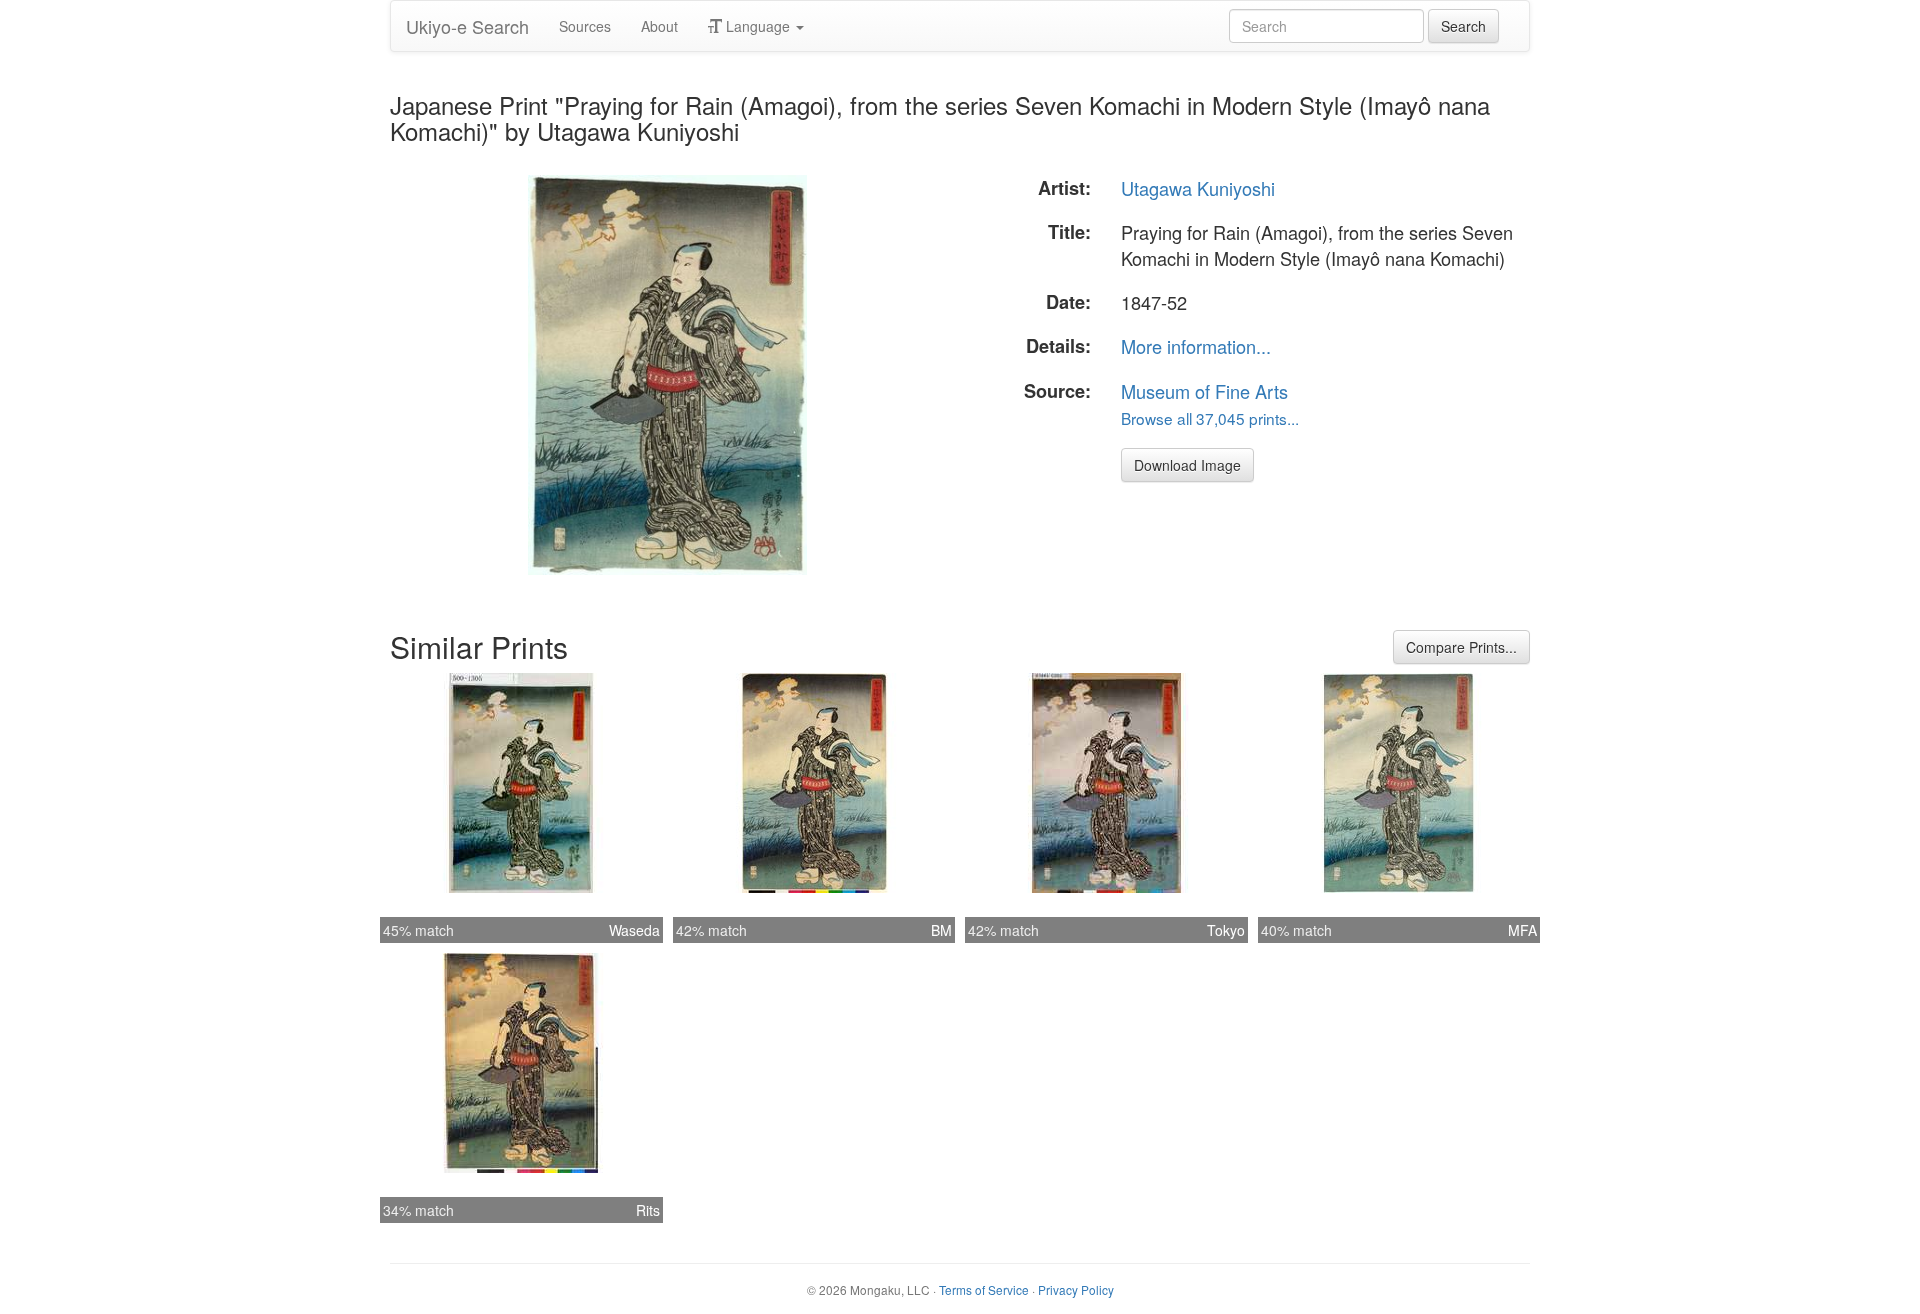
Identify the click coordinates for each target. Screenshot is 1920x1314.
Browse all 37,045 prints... (1210, 418)
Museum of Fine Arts (1204, 391)
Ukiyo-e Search (467, 26)
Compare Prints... (1461, 647)
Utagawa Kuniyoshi (1198, 188)
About (659, 26)
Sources (585, 26)
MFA (1522, 930)
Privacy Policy (1076, 1289)
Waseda (634, 930)
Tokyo (1226, 930)
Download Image (1187, 465)
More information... (1196, 346)
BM (941, 930)
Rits (648, 1210)
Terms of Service (984, 1289)
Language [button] (758, 26)
